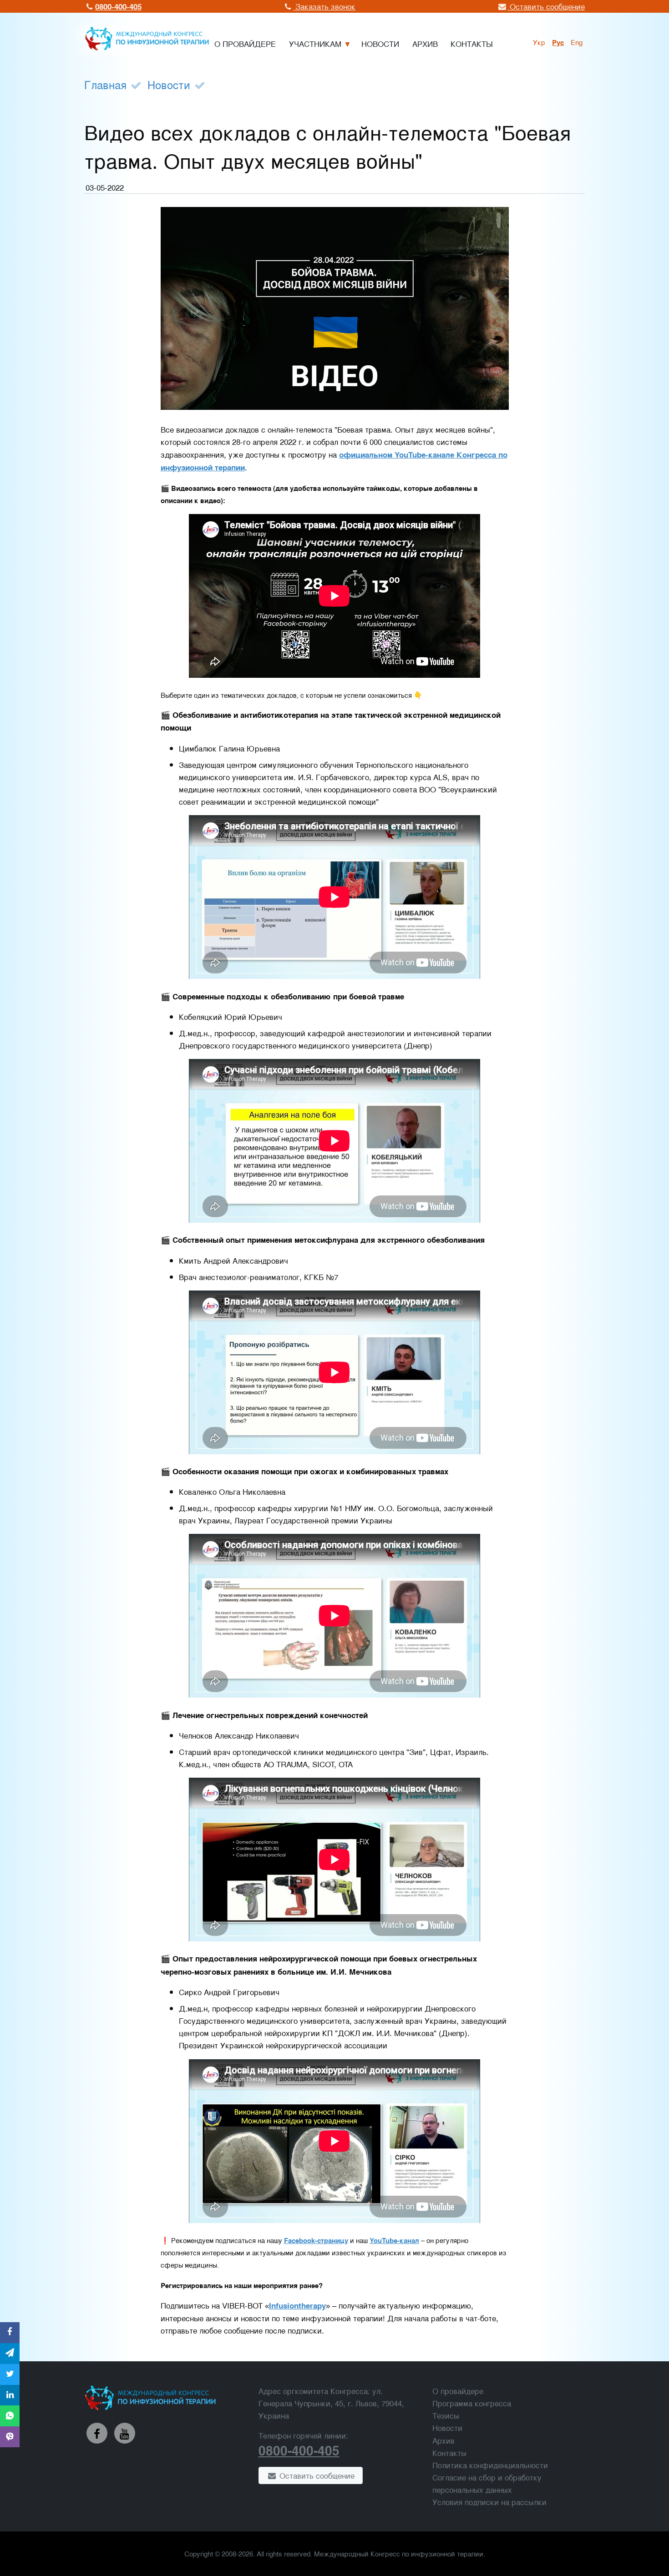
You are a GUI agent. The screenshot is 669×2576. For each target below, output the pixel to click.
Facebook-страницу (316, 2240)
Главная (105, 84)
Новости (169, 84)
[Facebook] (97, 2433)
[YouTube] (125, 2433)
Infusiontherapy (297, 2305)
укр (539, 42)
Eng (577, 42)
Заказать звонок (324, 6)
